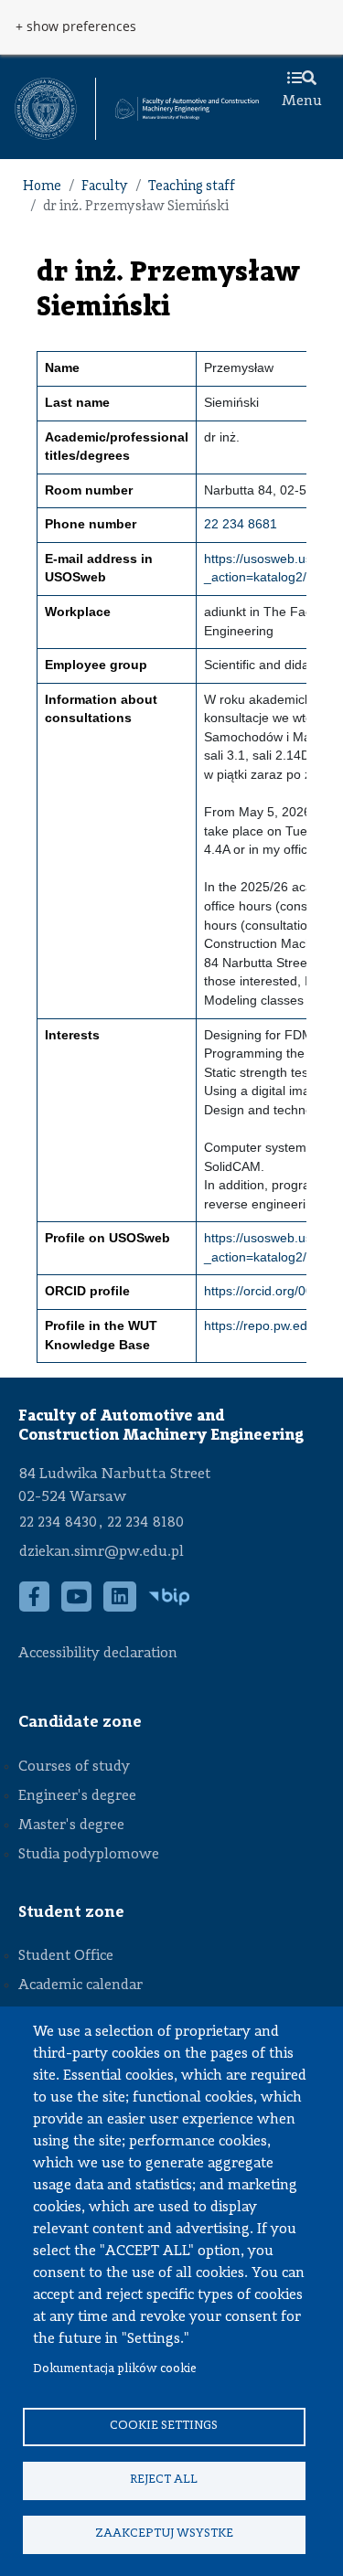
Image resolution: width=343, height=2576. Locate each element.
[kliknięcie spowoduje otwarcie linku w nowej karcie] (46, 109)
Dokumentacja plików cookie (115, 2369)
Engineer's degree (77, 1796)
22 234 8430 (58, 1523)
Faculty (105, 187)
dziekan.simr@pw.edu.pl (102, 1552)
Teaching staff (192, 187)
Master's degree (71, 1826)
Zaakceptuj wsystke (164, 2533)
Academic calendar (80, 1985)
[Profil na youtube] (77, 1607)
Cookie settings (164, 2426)
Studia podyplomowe (89, 1855)
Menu (302, 101)
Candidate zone (80, 1722)
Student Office (66, 1956)
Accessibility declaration (98, 1654)
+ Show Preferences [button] (76, 27)
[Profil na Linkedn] (120, 1607)
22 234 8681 (241, 524)
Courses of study (74, 1767)
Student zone (71, 1912)
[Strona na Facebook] (35, 1607)
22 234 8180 (145, 1523)
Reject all (164, 2480)
